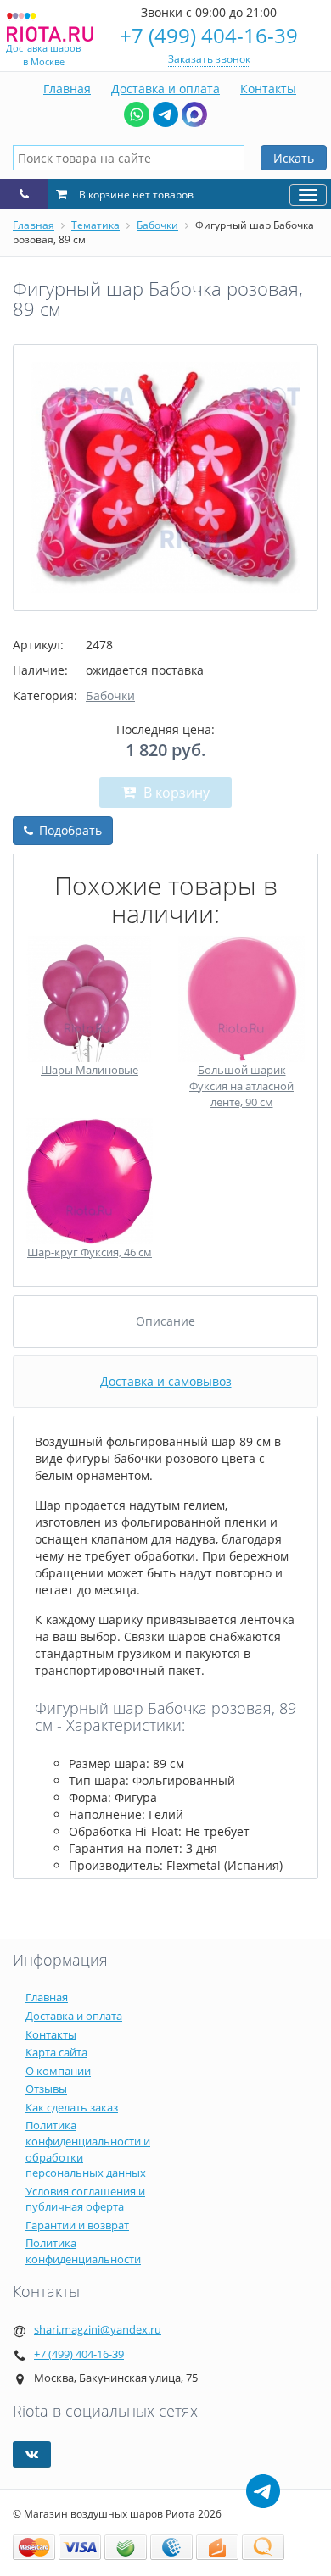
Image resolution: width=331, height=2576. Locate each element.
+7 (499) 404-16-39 (209, 35)
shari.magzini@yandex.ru (98, 2329)
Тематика (95, 225)
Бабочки (157, 225)
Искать (294, 158)
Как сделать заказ (72, 2107)
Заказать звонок (209, 59)
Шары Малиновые (90, 1070)
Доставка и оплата (165, 89)
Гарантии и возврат (77, 2225)
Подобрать (69, 830)
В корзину (175, 793)
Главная (67, 89)
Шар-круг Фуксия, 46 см (90, 1252)
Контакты (268, 89)
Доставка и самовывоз (166, 1381)
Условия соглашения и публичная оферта (85, 2199)
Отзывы (46, 2089)
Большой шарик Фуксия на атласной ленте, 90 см (241, 1085)
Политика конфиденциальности (83, 2251)
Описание (165, 1321)
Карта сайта (56, 2052)
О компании (58, 2071)
